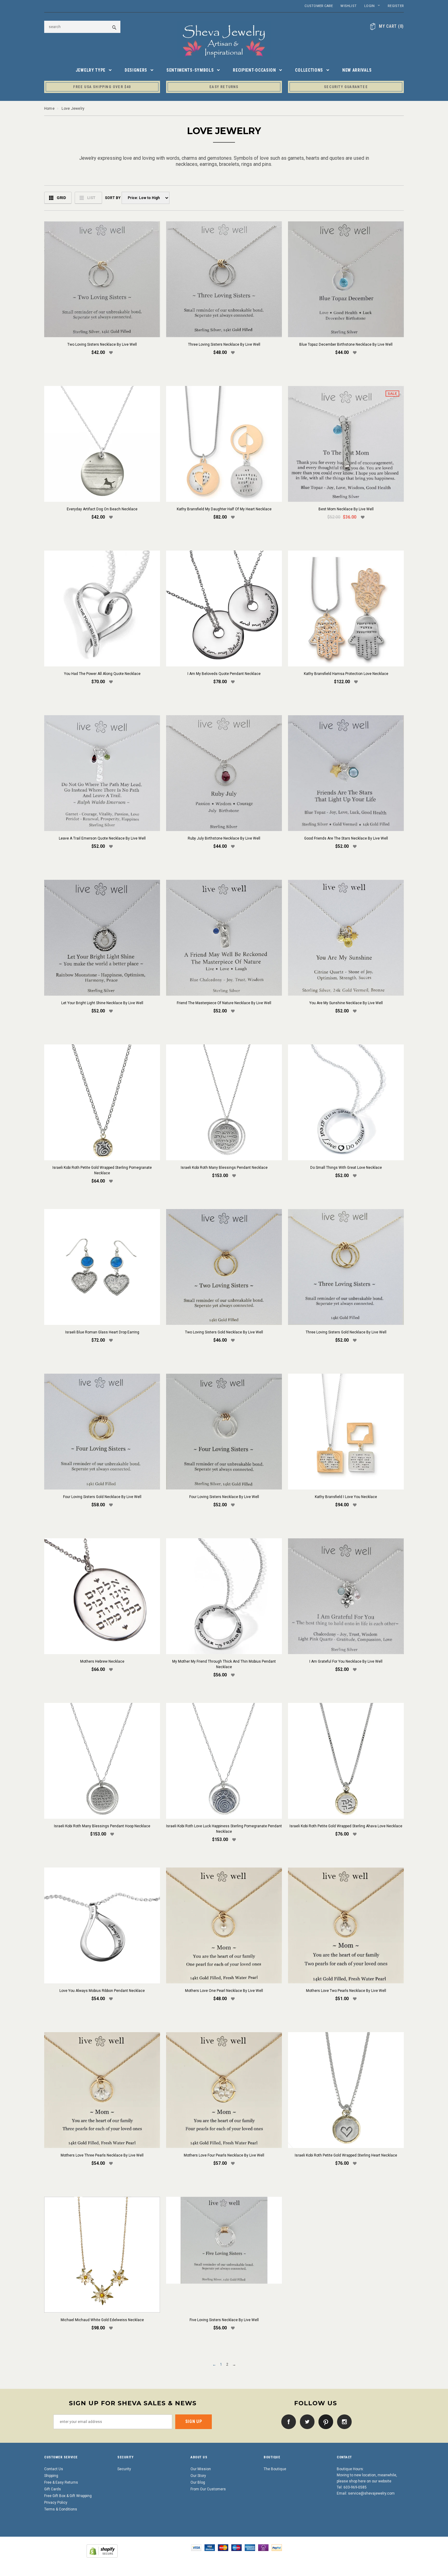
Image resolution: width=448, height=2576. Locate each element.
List (91, 198)
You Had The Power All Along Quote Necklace (102, 674)
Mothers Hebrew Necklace (102, 1661)
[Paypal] (277, 2547)
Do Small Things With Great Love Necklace (346, 1168)
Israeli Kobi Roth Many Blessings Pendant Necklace (224, 1168)
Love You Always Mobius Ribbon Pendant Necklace (102, 1991)
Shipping (51, 2476)
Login (369, 6)
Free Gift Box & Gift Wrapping (68, 2496)
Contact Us (54, 2469)
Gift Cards (53, 2489)
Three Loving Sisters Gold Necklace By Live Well (346, 1332)
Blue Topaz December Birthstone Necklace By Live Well (346, 344)
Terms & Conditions (61, 2509)
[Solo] (263, 2547)
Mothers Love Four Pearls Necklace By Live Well (224, 2155)
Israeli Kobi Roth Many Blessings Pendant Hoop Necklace (102, 1826)
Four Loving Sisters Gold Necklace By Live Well (102, 1497)
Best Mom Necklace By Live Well (346, 509)
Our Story (198, 2476)
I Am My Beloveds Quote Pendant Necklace (224, 674)
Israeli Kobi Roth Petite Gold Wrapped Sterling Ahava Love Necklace (346, 1826)
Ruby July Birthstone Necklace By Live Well (224, 838)
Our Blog (198, 2482)
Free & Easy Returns (61, 2482)
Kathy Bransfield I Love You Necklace (346, 1497)
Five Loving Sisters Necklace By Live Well (224, 2320)
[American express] (250, 2547)
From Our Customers (208, 2489)
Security (124, 2469)
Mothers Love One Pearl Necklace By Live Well (224, 1991)
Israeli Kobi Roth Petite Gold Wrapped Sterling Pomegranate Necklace (102, 1170)
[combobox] (82, 27)
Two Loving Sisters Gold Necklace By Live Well (224, 1332)
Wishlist (348, 6)
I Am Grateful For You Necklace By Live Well (346, 1661)
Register (396, 6)
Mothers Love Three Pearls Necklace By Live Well (102, 2155)
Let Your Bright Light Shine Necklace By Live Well (102, 1003)
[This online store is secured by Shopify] (102, 2551)
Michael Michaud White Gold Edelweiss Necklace (102, 2320)
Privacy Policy (56, 2503)
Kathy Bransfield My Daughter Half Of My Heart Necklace (224, 509)
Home (49, 109)
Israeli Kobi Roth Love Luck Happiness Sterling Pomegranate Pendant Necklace (224, 1829)
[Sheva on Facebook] (287, 2421)
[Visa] (196, 2547)
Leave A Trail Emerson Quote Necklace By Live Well (102, 838)
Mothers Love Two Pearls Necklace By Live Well (346, 1991)
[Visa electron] (210, 2547)
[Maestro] (236, 2547)
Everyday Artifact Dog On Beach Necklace (102, 509)
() (391, 26)
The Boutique (275, 2469)
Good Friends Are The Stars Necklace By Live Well (346, 838)
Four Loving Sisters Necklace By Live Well (224, 1497)
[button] (111, 353)
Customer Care (319, 6)
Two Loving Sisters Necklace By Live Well (102, 344)
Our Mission (201, 2469)
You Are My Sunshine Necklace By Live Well (346, 1003)
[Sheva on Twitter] (306, 2421)
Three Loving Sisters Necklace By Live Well (224, 344)
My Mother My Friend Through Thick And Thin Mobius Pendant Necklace (224, 1664)
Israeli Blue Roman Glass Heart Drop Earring (102, 1332)
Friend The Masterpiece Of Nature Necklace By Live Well (224, 1003)
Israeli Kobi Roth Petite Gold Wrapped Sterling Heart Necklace (346, 2155)
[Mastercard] (223, 2547)
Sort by (112, 198)
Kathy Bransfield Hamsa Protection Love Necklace (346, 674)
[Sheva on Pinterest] (324, 2421)
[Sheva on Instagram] (343, 2421)
